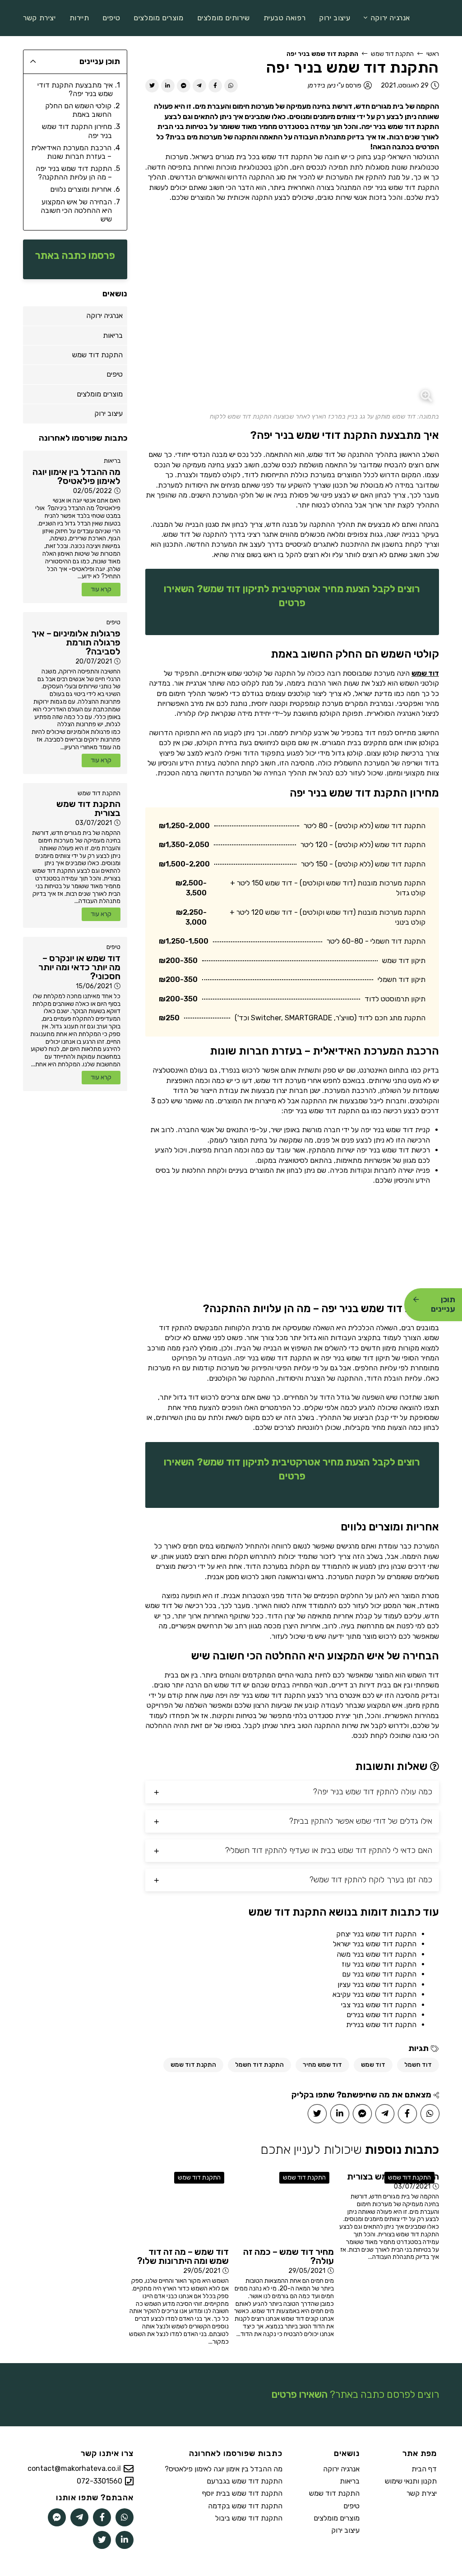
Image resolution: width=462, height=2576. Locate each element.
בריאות (112, 461)
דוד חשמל (418, 2065)
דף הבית (424, 2469)
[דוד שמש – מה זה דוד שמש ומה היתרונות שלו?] (178, 2205)
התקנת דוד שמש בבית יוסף (242, 2493)
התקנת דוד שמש (392, 54)
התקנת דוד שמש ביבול (249, 2518)
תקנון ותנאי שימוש (411, 2481)
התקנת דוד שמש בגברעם (245, 2481)
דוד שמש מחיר (322, 2065)
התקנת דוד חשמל (259, 2065)
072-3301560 (99, 2481)
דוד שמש (425, 673)
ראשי (433, 54)
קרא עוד (101, 589)
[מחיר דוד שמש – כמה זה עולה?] (284, 2205)
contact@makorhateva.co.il (74, 2469)
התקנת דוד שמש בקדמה (245, 2506)
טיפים (113, 622)
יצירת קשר (422, 2493)
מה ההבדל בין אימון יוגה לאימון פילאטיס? (224, 2469)
